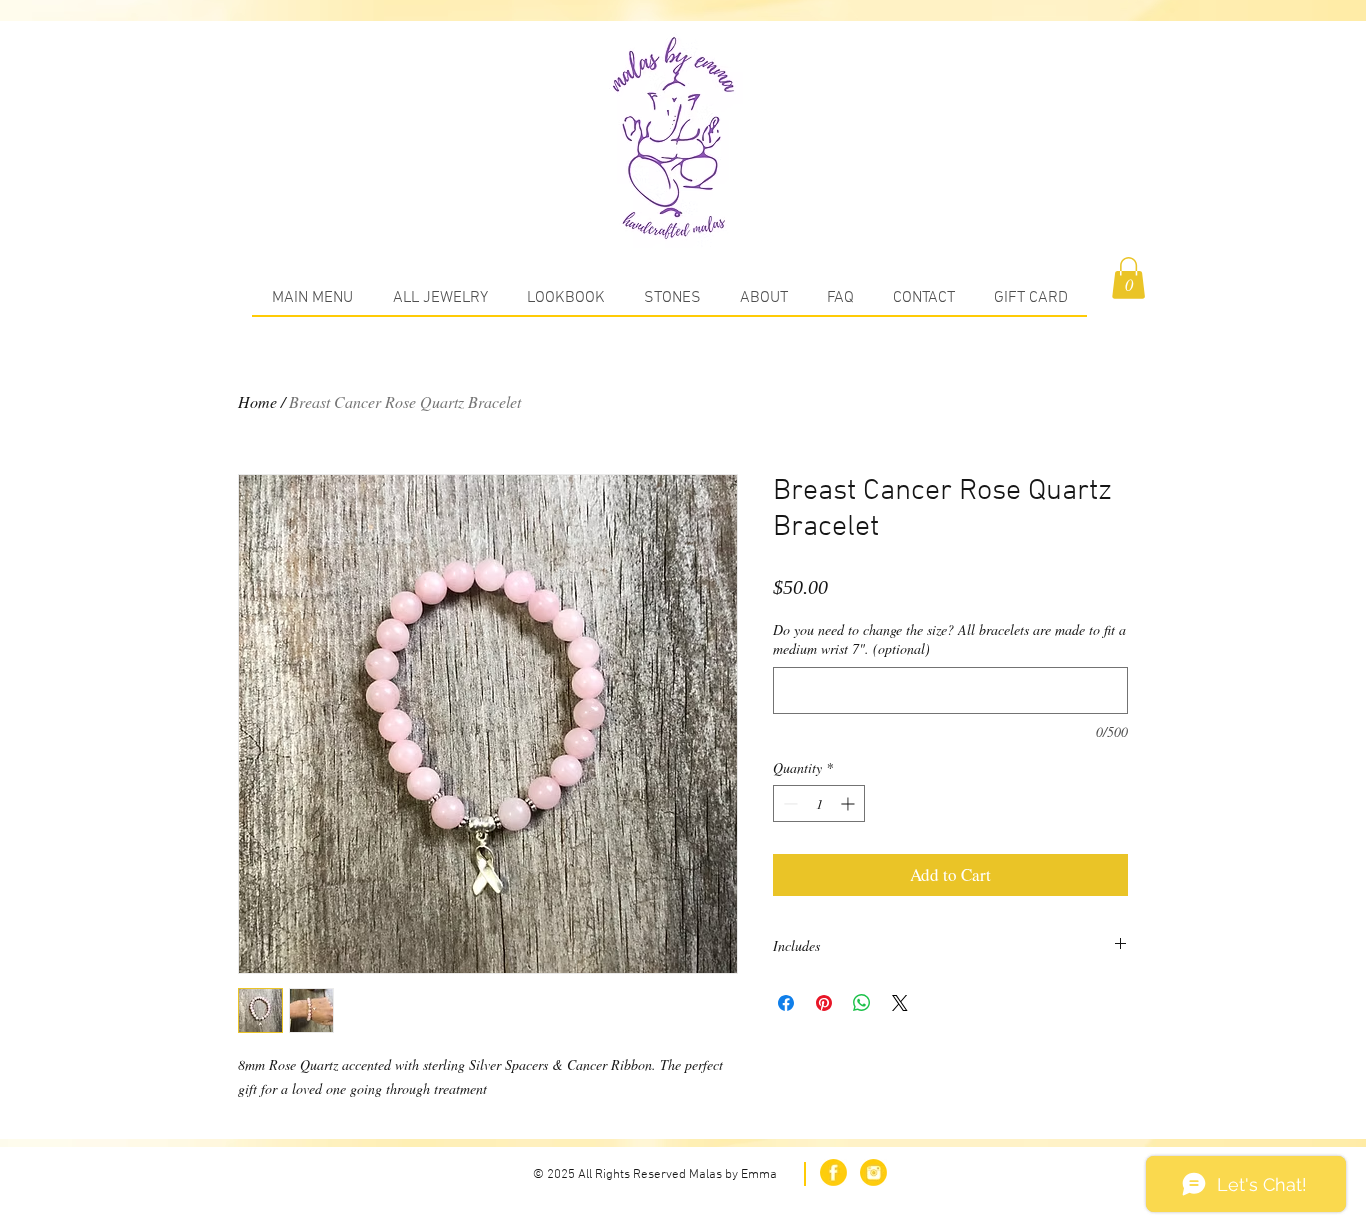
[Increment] (849, 803)
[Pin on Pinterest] (824, 1003)
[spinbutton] (819, 803)
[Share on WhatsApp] (862, 1003)
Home (257, 401)
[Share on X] (900, 1003)
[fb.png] (833, 1172)
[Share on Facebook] (786, 1003)
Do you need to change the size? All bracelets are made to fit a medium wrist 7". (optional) (949, 639)
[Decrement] (788, 803)
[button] (1128, 278)
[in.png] (873, 1172)
